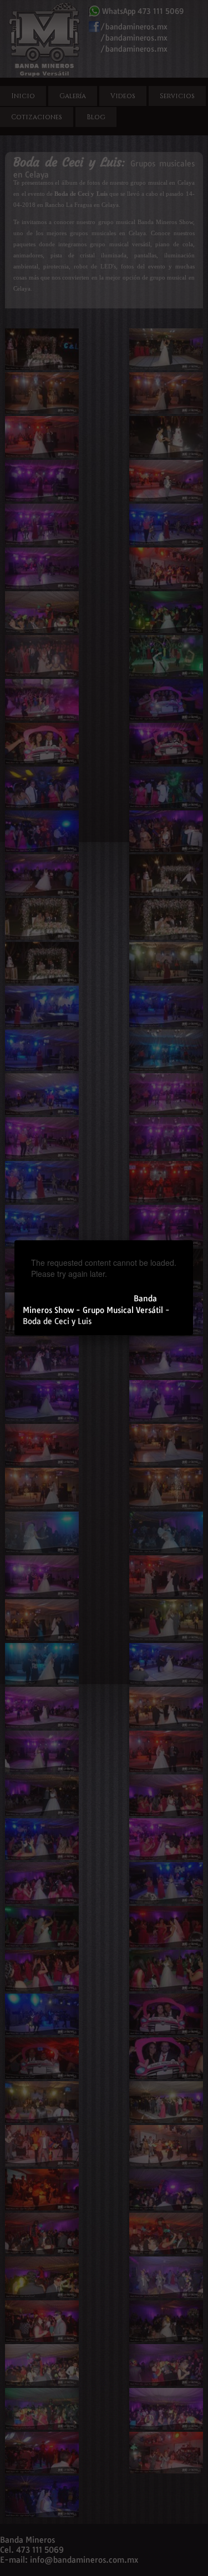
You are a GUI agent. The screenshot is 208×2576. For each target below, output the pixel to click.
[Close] (193, 1240)
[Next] (152, 1268)
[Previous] (55, 1268)
